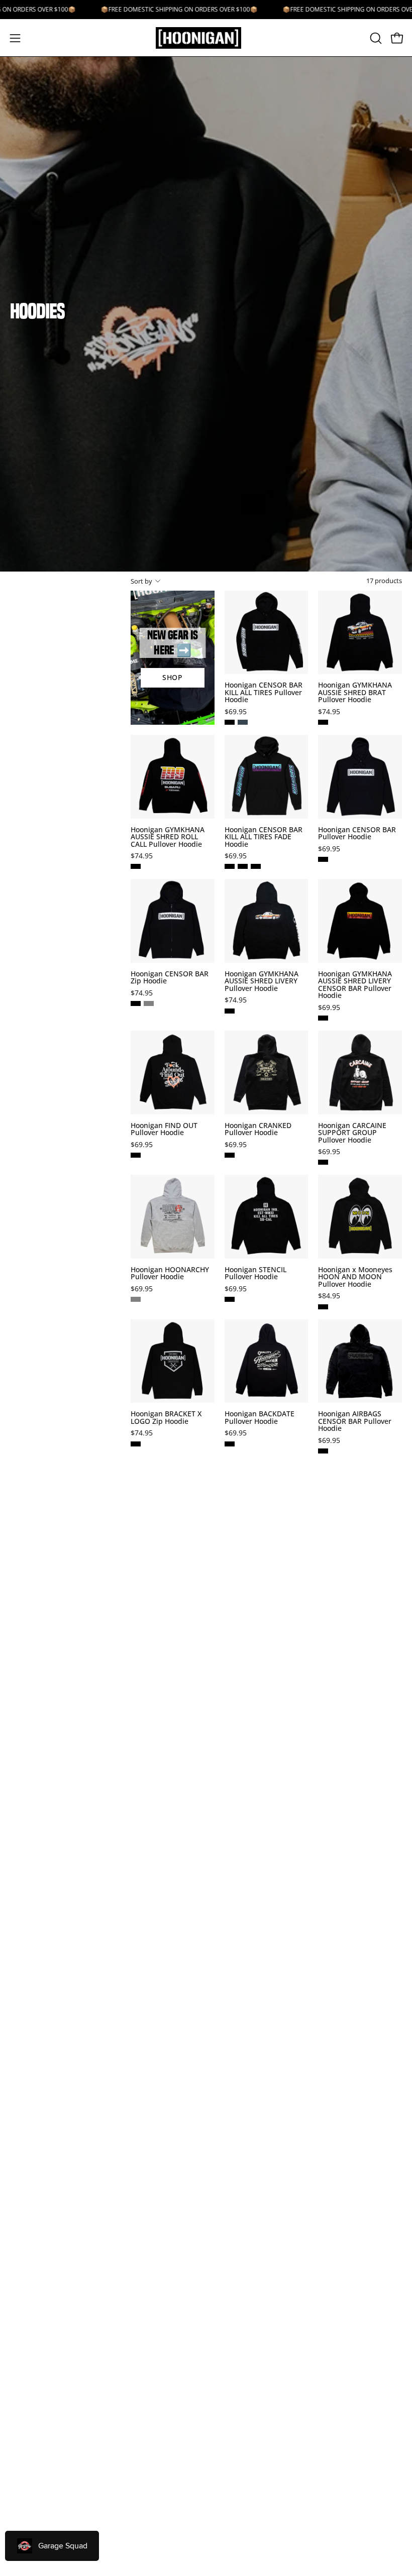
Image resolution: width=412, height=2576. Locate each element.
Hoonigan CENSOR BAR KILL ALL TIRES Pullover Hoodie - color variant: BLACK (230, 722)
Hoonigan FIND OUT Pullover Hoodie (164, 1129)
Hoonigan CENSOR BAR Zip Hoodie (170, 978)
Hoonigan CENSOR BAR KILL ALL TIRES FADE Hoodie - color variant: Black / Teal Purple (230, 866)
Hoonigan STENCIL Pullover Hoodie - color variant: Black (230, 1299)
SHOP (173, 677)
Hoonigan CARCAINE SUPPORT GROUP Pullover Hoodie (352, 1133)
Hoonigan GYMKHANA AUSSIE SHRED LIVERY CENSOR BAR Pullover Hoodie (355, 985)
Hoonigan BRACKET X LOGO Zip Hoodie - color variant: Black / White (136, 1444)
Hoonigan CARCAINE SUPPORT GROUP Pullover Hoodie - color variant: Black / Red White (323, 1162)
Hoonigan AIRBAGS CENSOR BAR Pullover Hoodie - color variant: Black (323, 1451)
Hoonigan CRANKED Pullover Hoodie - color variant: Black (230, 1155)
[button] (375, 38)
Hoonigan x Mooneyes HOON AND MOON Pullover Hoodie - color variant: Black (323, 1307)
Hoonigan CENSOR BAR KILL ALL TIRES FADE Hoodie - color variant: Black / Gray (243, 866)
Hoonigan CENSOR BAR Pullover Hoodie (357, 833)
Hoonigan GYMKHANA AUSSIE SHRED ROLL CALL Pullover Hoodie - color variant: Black (136, 866)
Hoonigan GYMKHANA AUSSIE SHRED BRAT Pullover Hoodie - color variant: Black (323, 722)
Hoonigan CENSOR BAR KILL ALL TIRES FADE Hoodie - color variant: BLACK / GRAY (256, 866)
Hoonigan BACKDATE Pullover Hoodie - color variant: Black (230, 1444)
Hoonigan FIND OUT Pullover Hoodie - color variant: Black (136, 1155)
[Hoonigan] (206, 38)
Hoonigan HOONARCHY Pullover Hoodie (170, 1273)
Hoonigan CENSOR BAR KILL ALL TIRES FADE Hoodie (264, 837)
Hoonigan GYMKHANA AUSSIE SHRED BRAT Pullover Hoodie (355, 692)
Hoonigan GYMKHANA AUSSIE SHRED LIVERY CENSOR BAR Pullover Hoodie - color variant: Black (323, 1018)
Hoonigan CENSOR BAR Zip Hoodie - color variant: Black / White (136, 1003)
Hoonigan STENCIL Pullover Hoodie (255, 1273)
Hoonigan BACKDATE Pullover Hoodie (260, 1418)
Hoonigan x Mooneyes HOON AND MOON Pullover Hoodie (355, 1277)
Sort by (141, 581)
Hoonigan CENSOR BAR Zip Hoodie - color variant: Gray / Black (149, 1003)
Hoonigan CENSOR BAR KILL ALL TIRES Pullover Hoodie (264, 692)
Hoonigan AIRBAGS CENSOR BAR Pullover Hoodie (355, 1421)
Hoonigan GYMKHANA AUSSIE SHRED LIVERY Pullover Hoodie (262, 981)
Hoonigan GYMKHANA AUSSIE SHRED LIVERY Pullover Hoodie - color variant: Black (230, 1011)
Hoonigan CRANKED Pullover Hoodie (258, 1129)
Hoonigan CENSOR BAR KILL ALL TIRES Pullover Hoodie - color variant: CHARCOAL (243, 722)
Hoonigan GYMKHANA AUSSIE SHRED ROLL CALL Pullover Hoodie (168, 837)
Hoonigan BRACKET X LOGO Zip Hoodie (166, 1418)
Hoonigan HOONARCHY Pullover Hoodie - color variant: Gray (136, 1299)
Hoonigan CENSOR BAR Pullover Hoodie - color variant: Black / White (323, 859)
